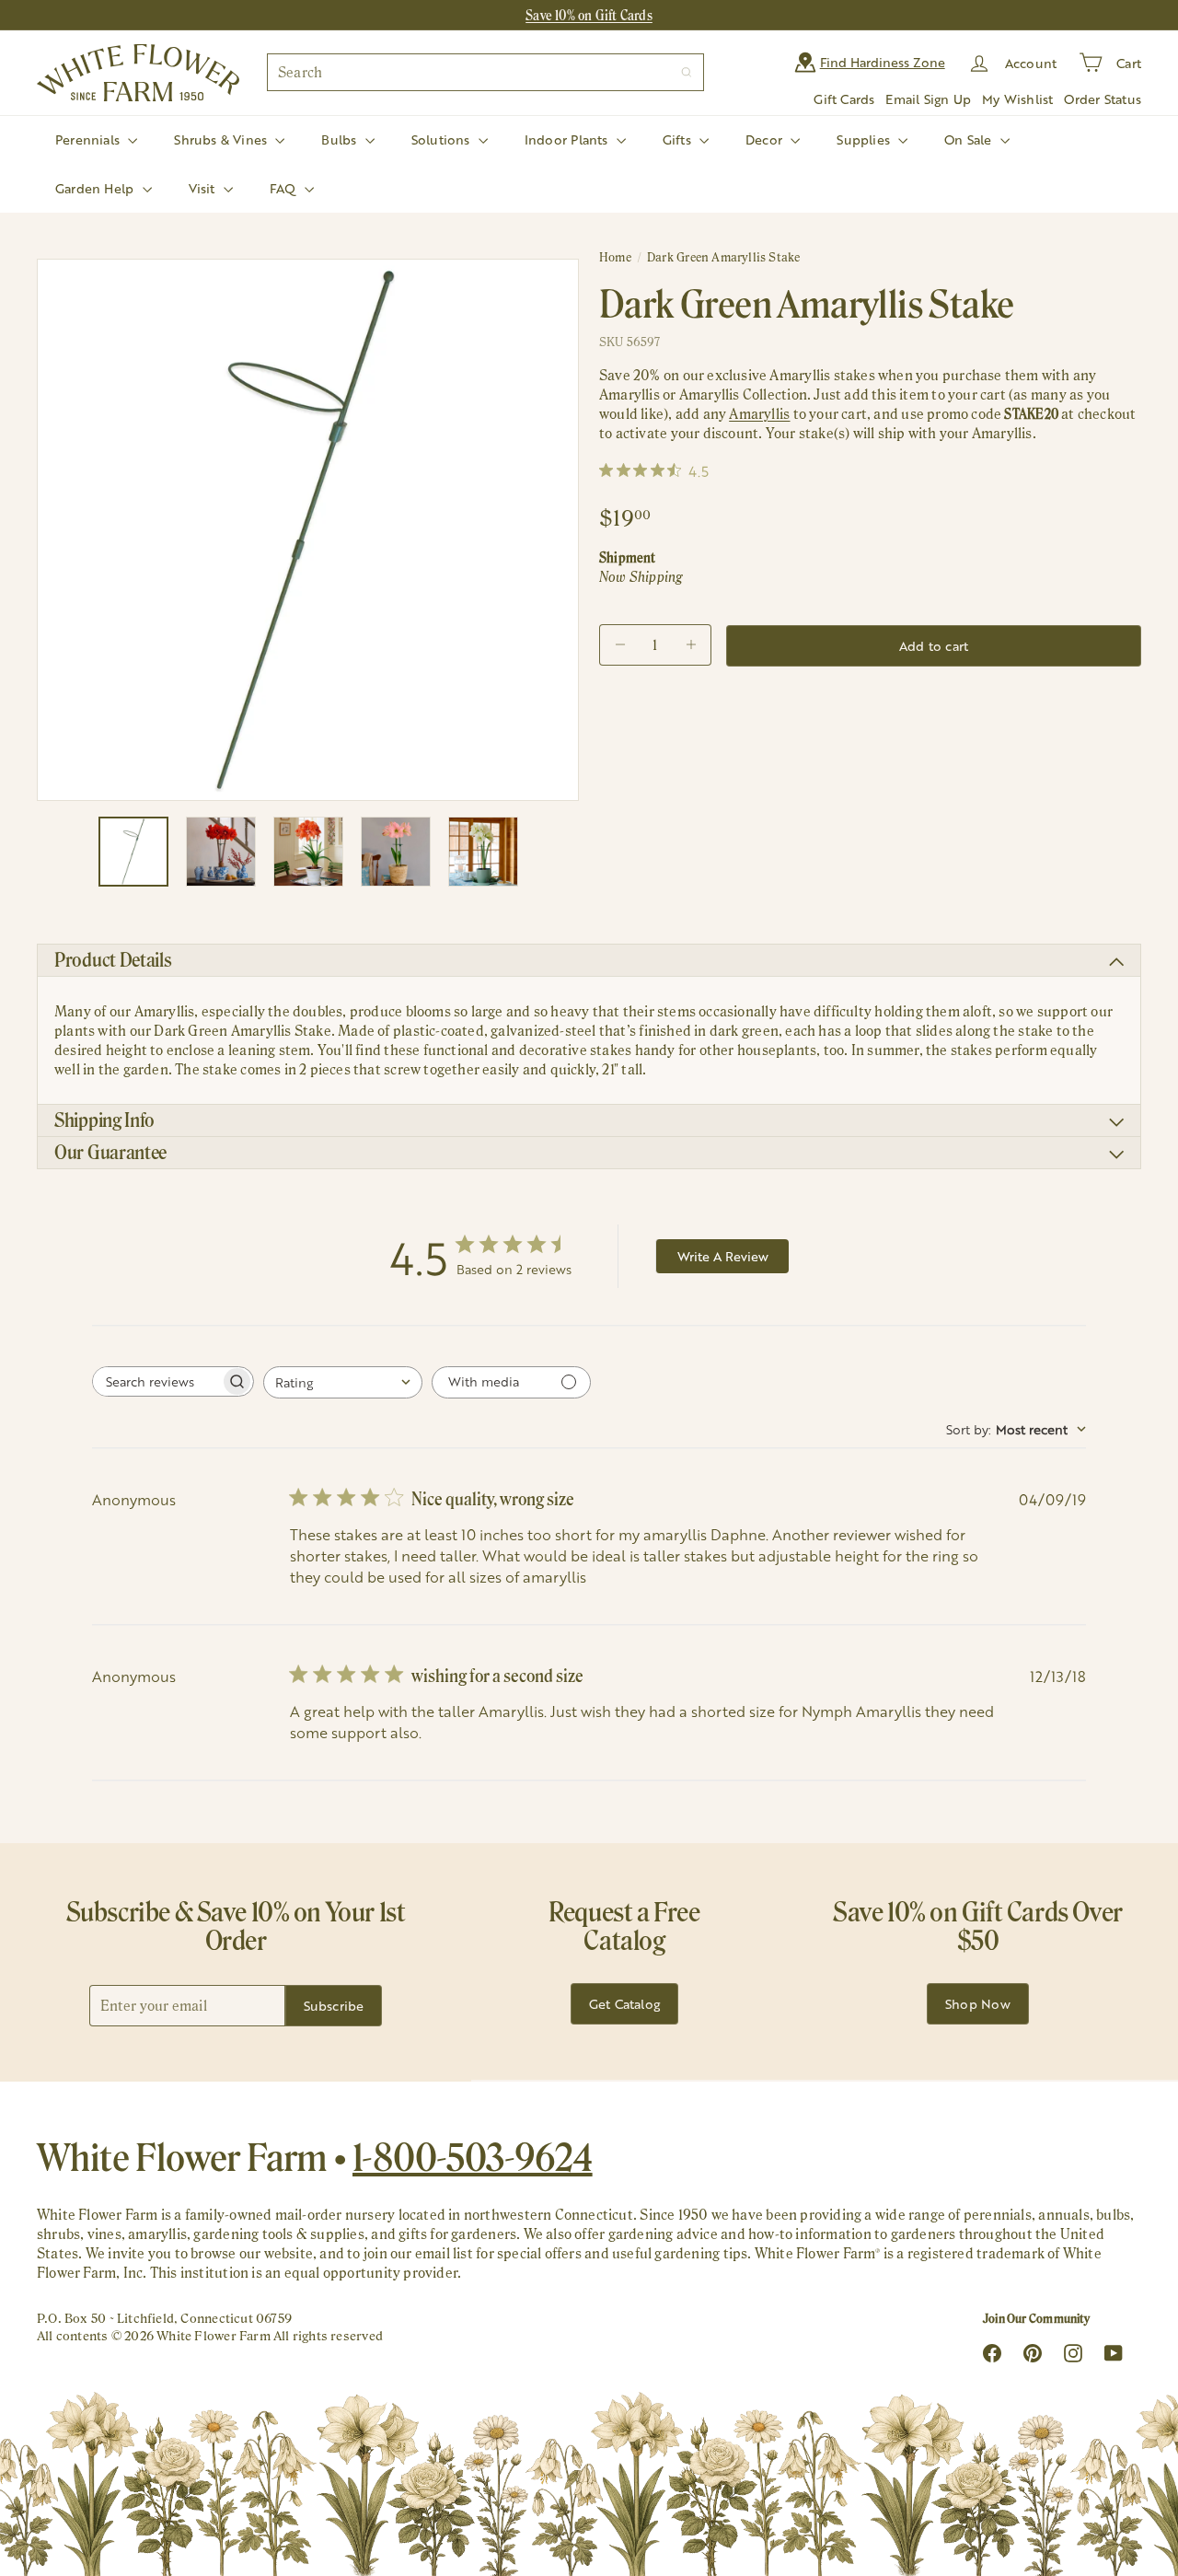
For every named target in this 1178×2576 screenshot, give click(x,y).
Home (615, 257)
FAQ (285, 188)
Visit (204, 188)
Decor (766, 139)
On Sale (970, 139)
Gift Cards (844, 99)
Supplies (865, 139)
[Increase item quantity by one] (691, 645)
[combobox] (485, 72)
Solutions (443, 139)
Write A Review (723, 1256)
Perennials (89, 139)
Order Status (1103, 99)
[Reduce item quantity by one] (620, 645)
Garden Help (97, 188)
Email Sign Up (928, 99)
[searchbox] (156, 1381)
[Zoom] (308, 530)
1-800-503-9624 (473, 2157)
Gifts (679, 139)
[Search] (687, 72)
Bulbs (341, 139)
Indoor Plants (568, 139)
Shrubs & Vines (222, 139)
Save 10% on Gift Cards (589, 15)
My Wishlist (1017, 99)
